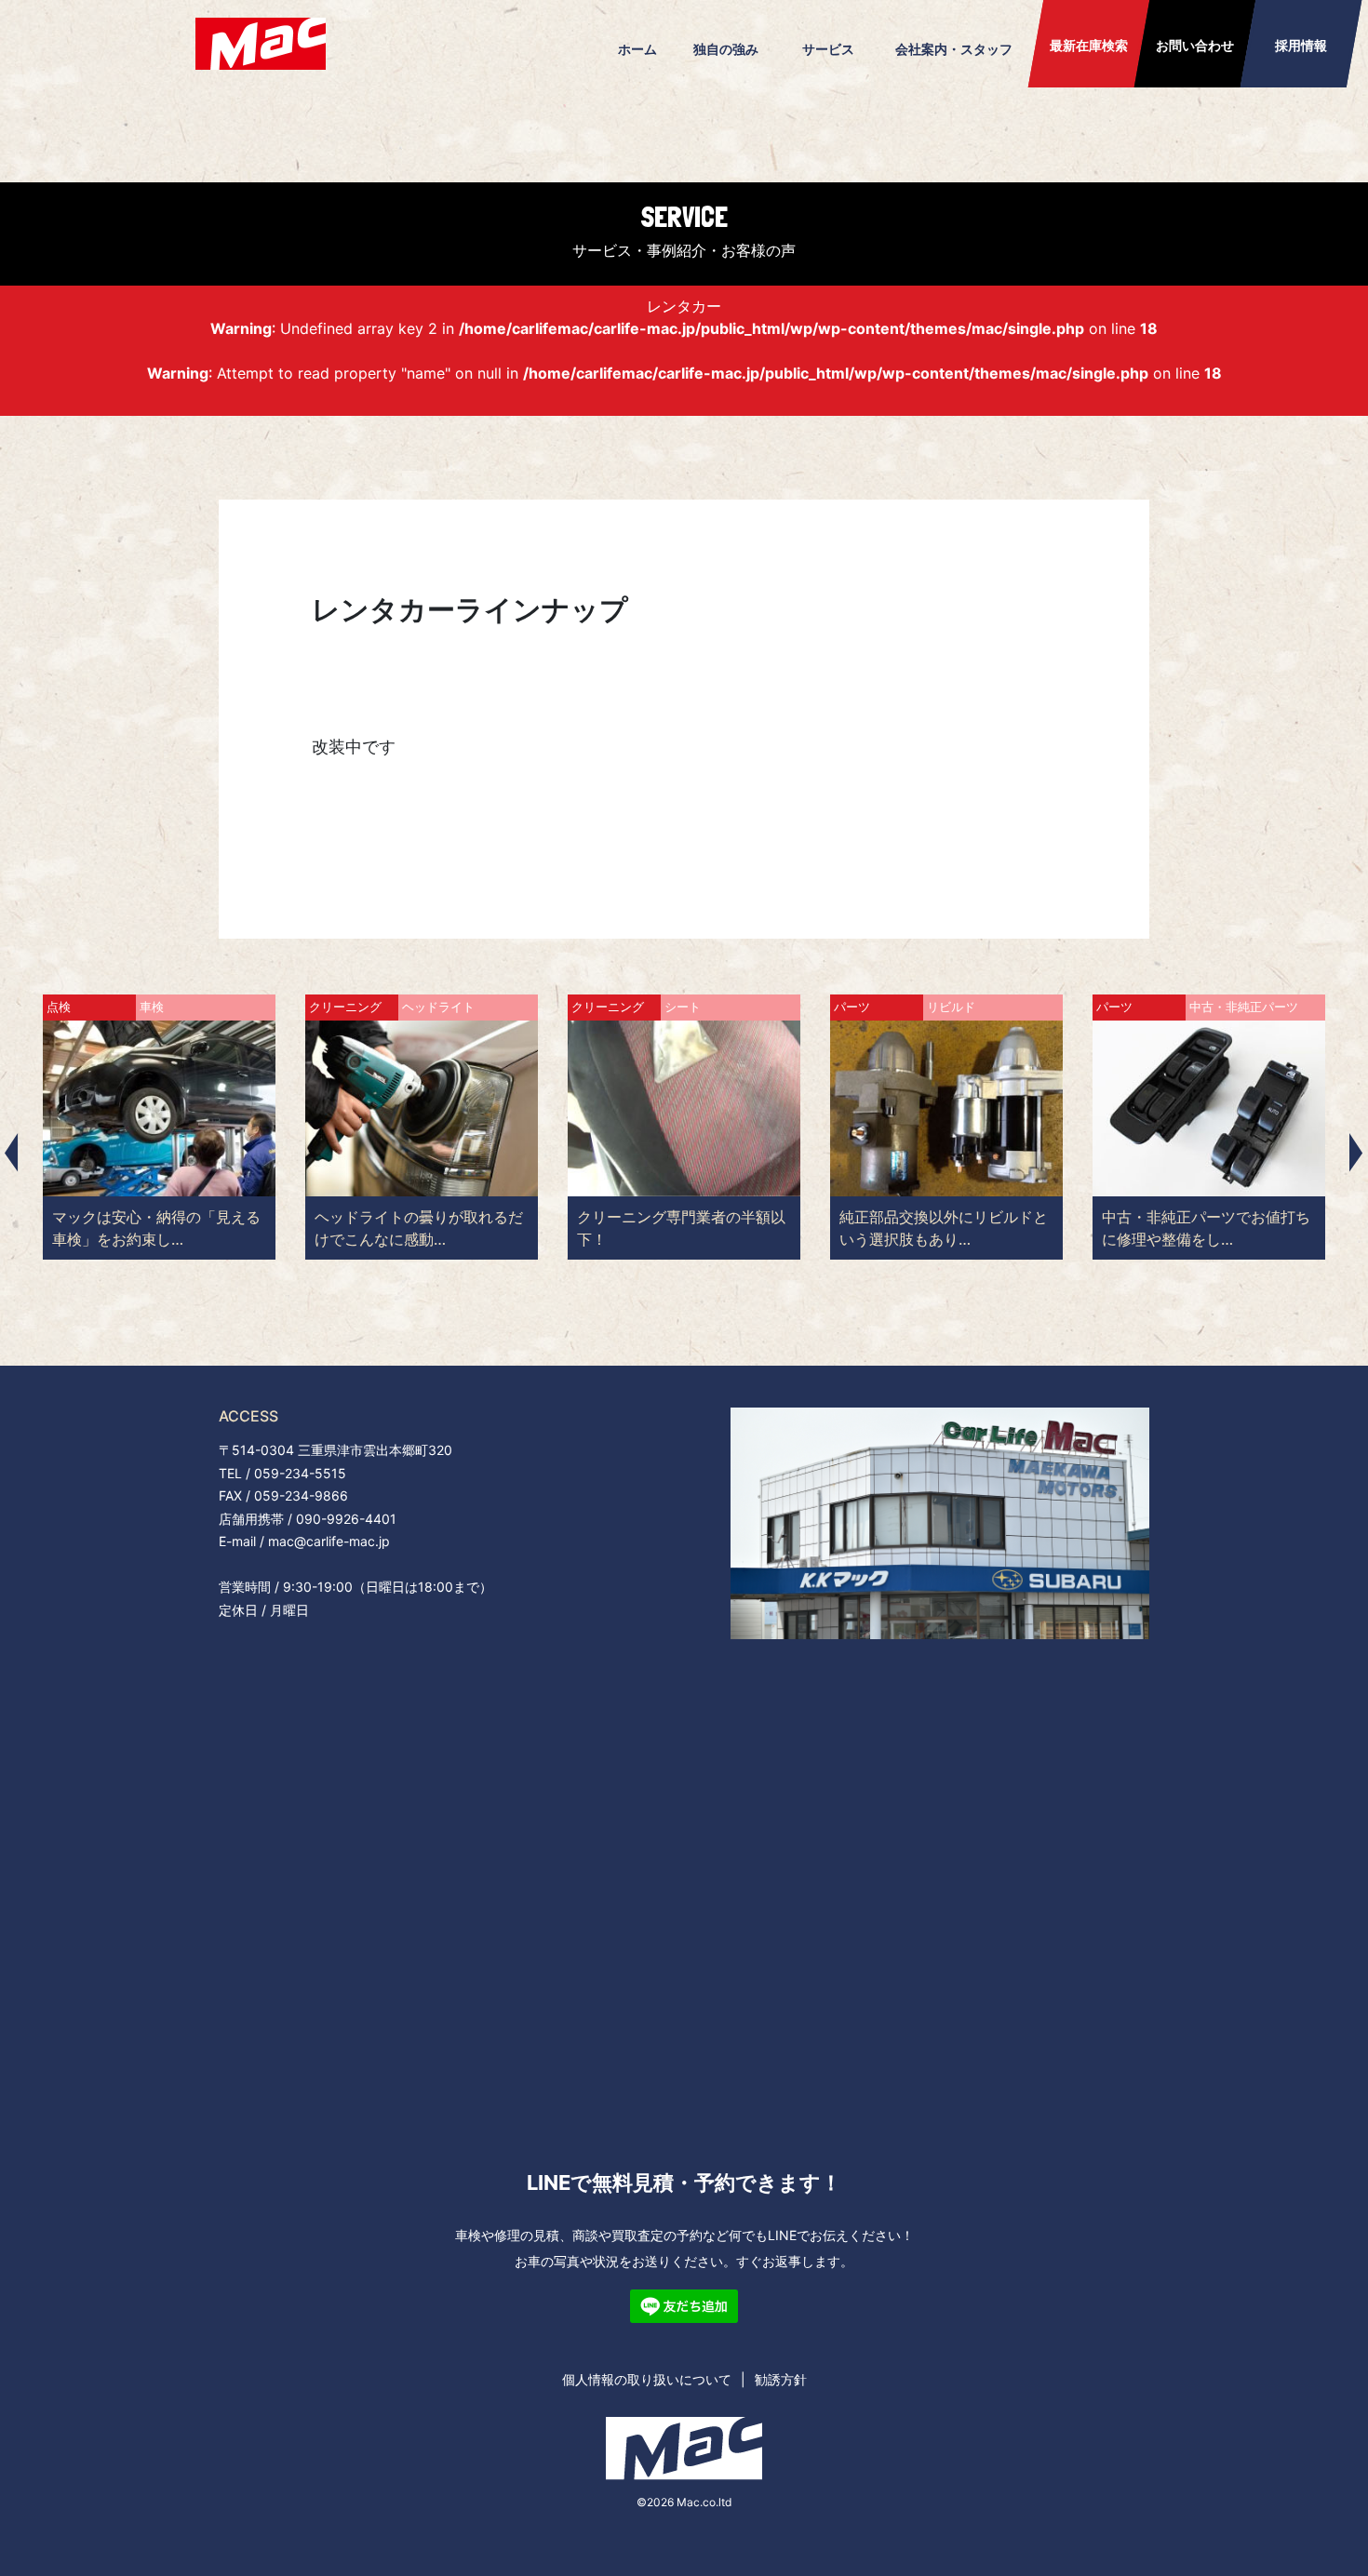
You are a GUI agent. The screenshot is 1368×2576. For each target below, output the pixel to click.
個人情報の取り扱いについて (647, 2379)
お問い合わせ (1195, 45)
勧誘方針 (781, 2379)
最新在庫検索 (1089, 45)
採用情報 (1301, 45)
